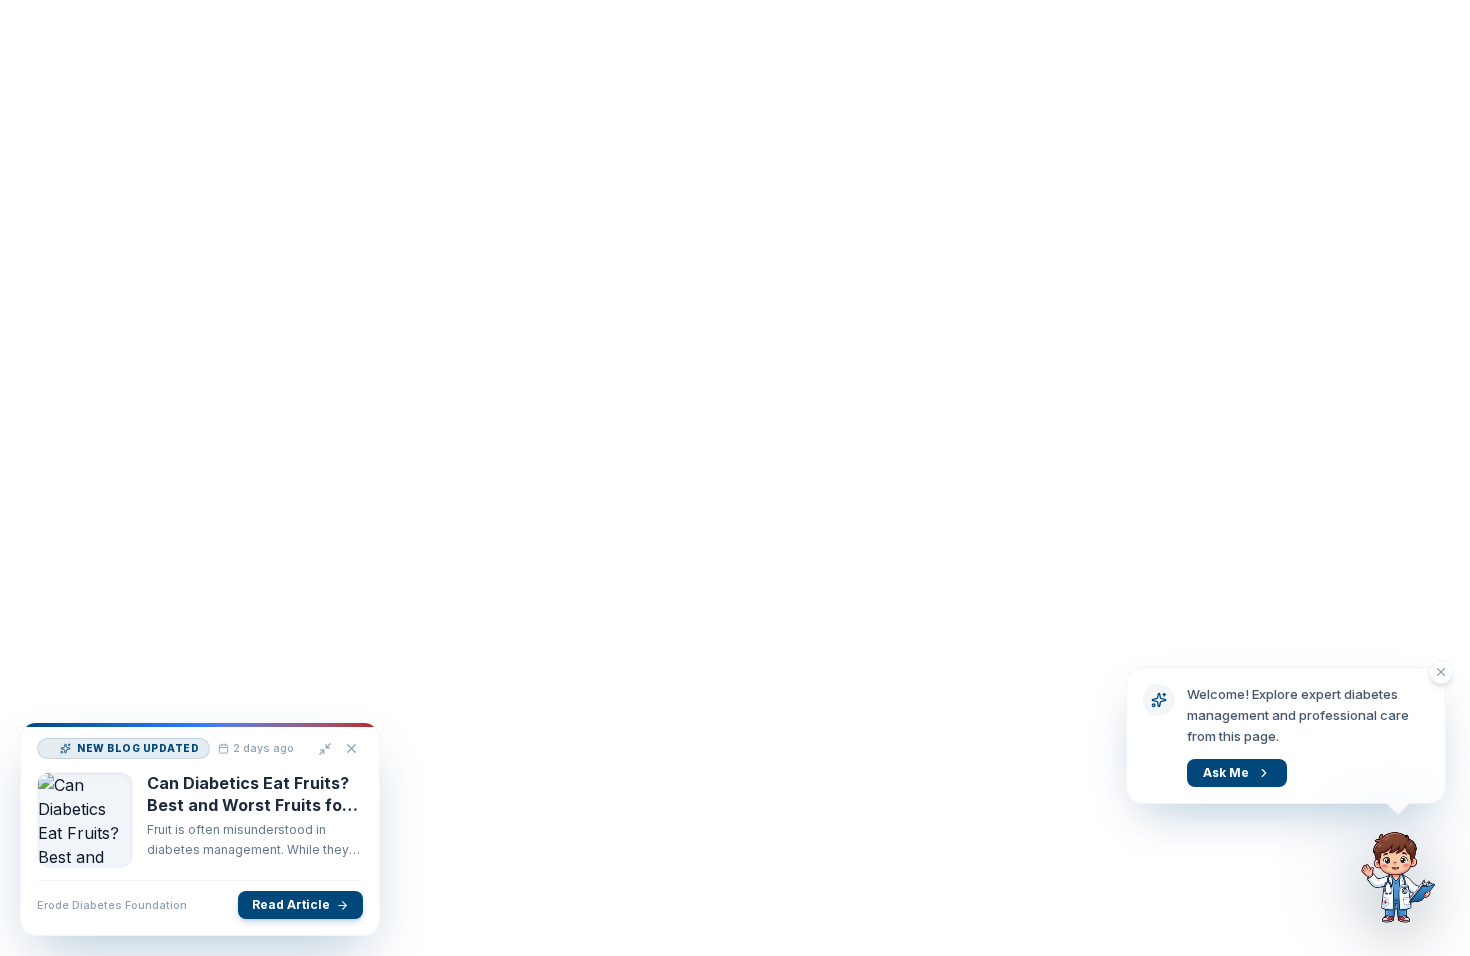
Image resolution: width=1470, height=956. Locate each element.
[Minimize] (318, 782)
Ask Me (1226, 772)
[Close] (344, 783)
